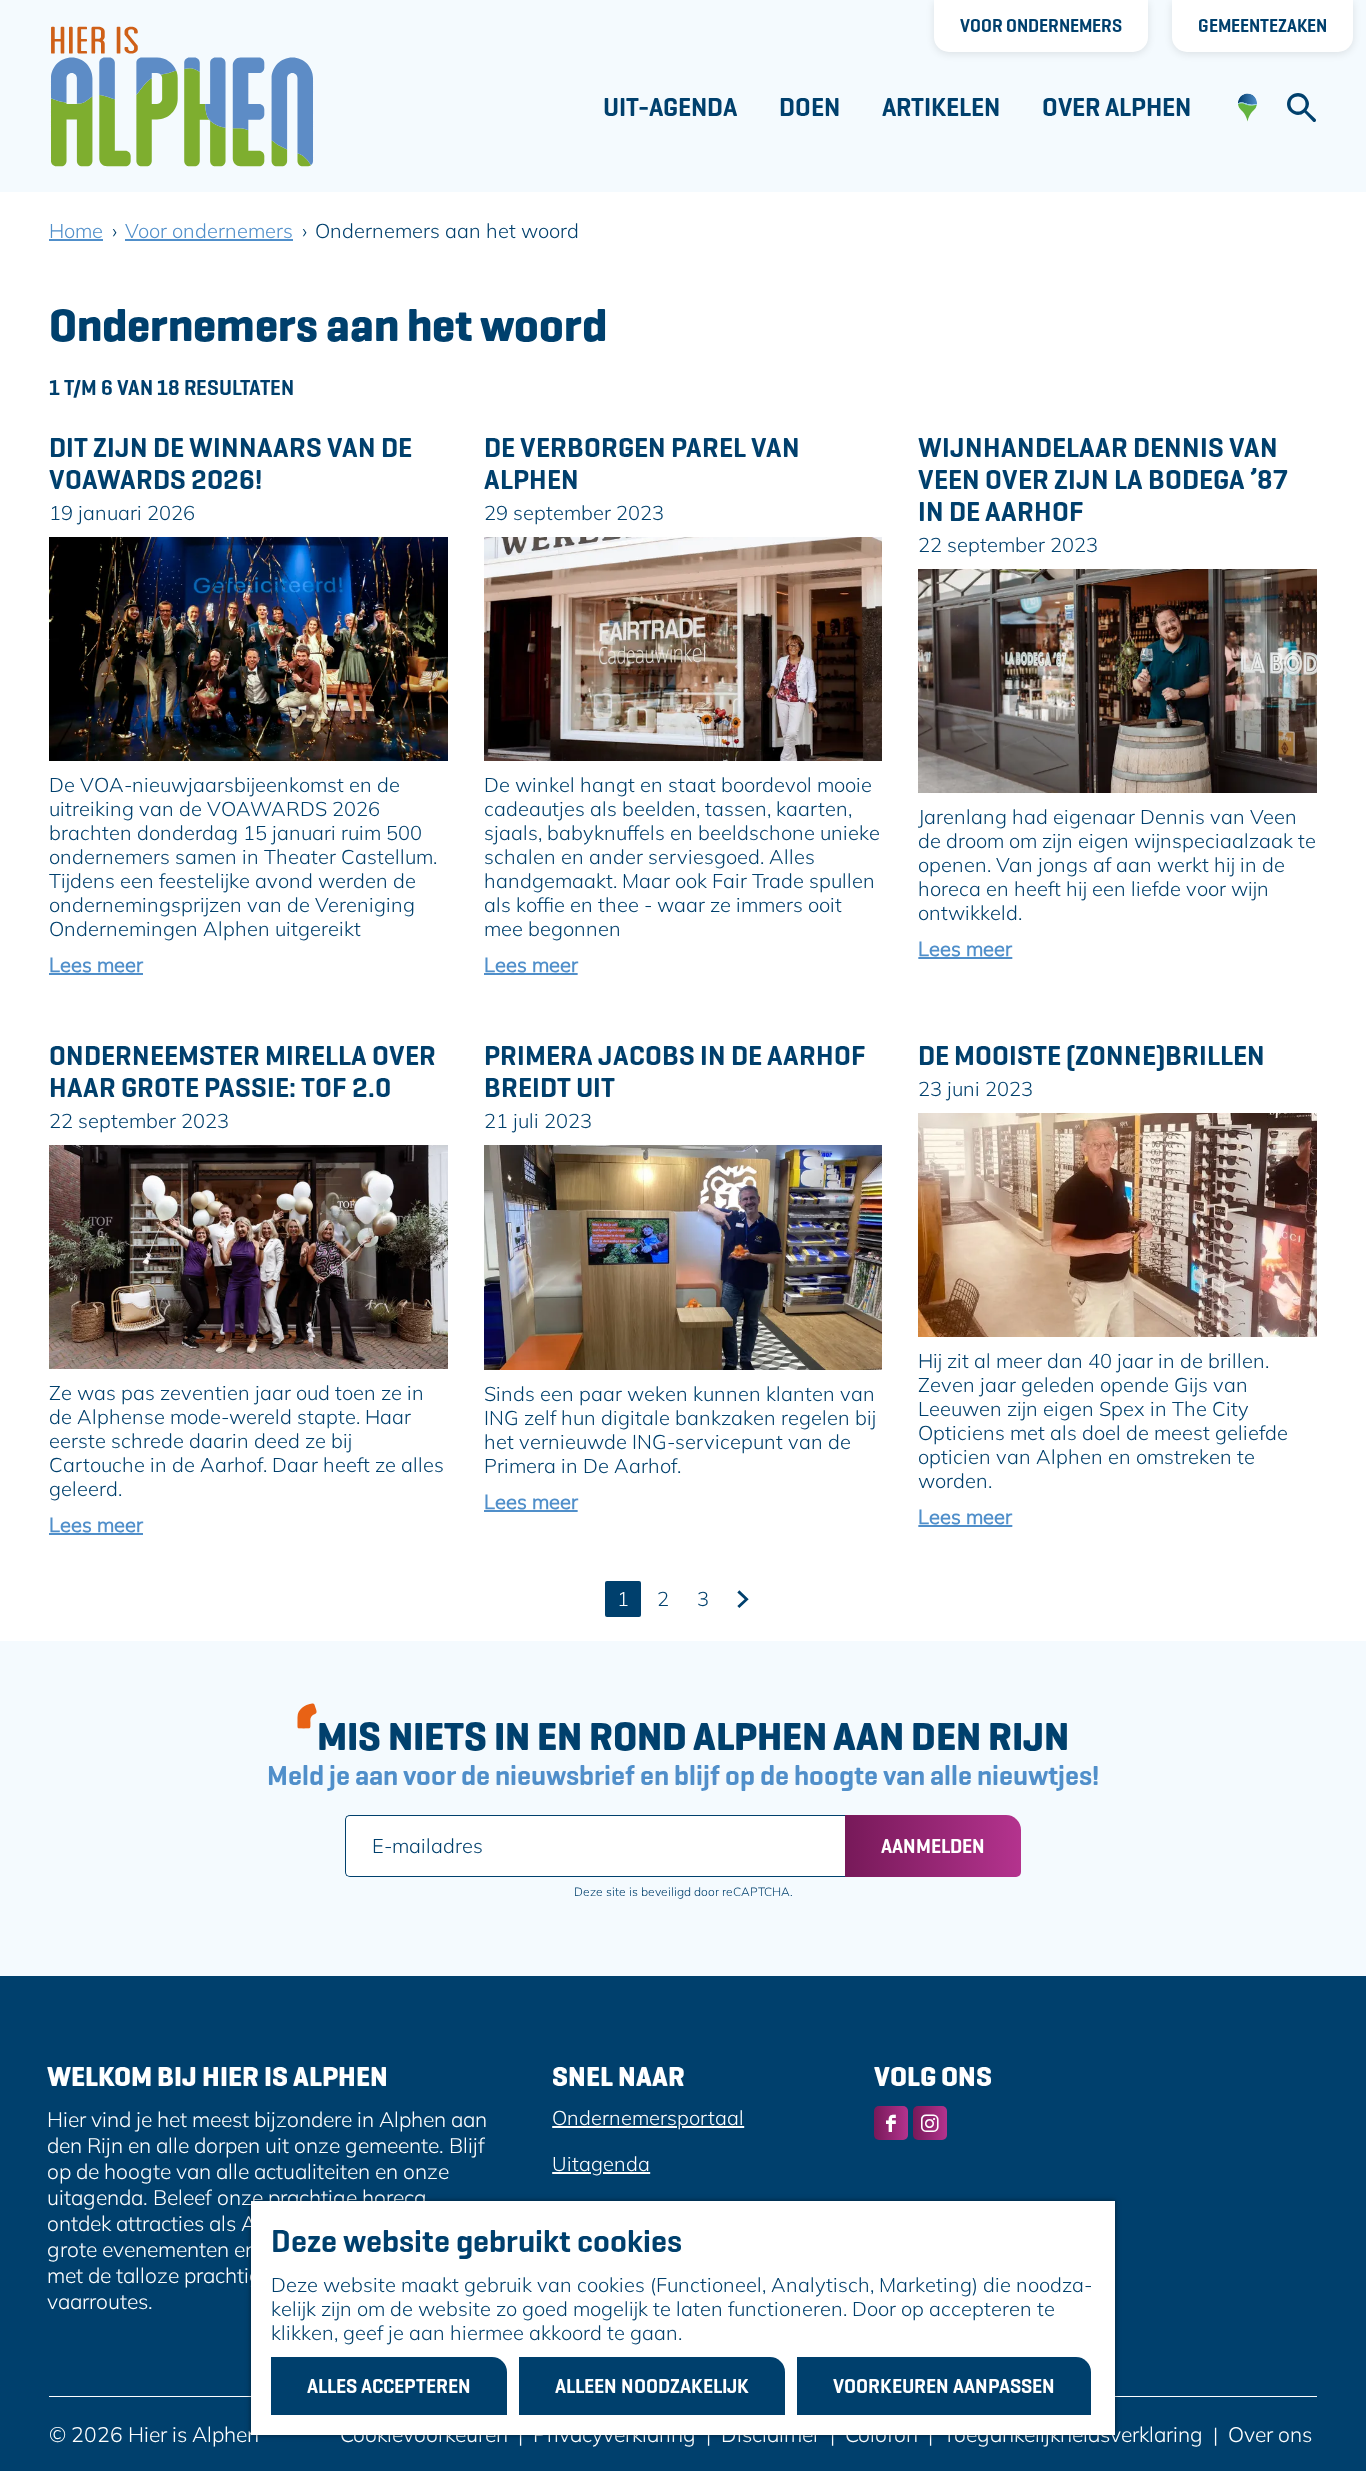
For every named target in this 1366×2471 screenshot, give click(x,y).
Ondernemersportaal (648, 2117)
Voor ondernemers (1041, 25)
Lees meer (96, 964)
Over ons (1270, 2434)
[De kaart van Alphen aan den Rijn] (1247, 108)
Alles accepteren (389, 2386)
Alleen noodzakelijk (652, 2386)
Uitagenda (601, 2163)
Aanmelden (933, 1846)
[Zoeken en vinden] (1301, 108)
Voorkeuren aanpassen (944, 2386)
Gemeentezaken (1262, 25)
